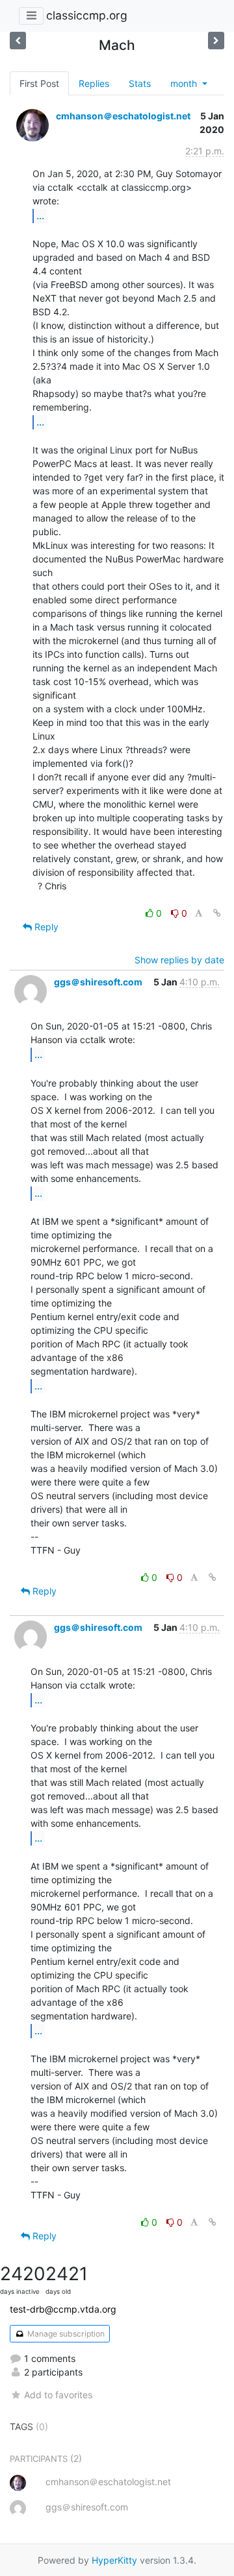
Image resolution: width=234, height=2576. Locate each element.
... (40, 215)
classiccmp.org (87, 15)
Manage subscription (65, 2334)
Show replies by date (179, 960)
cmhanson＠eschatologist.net (123, 116)
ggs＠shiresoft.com (98, 982)
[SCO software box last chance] (18, 41)
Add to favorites (58, 2395)
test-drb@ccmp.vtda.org (63, 2309)
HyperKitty (114, 2560)
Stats (140, 83)
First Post (39, 83)
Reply (45, 927)
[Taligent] (216, 41)
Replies (94, 83)
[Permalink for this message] (217, 913)
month (185, 83)
